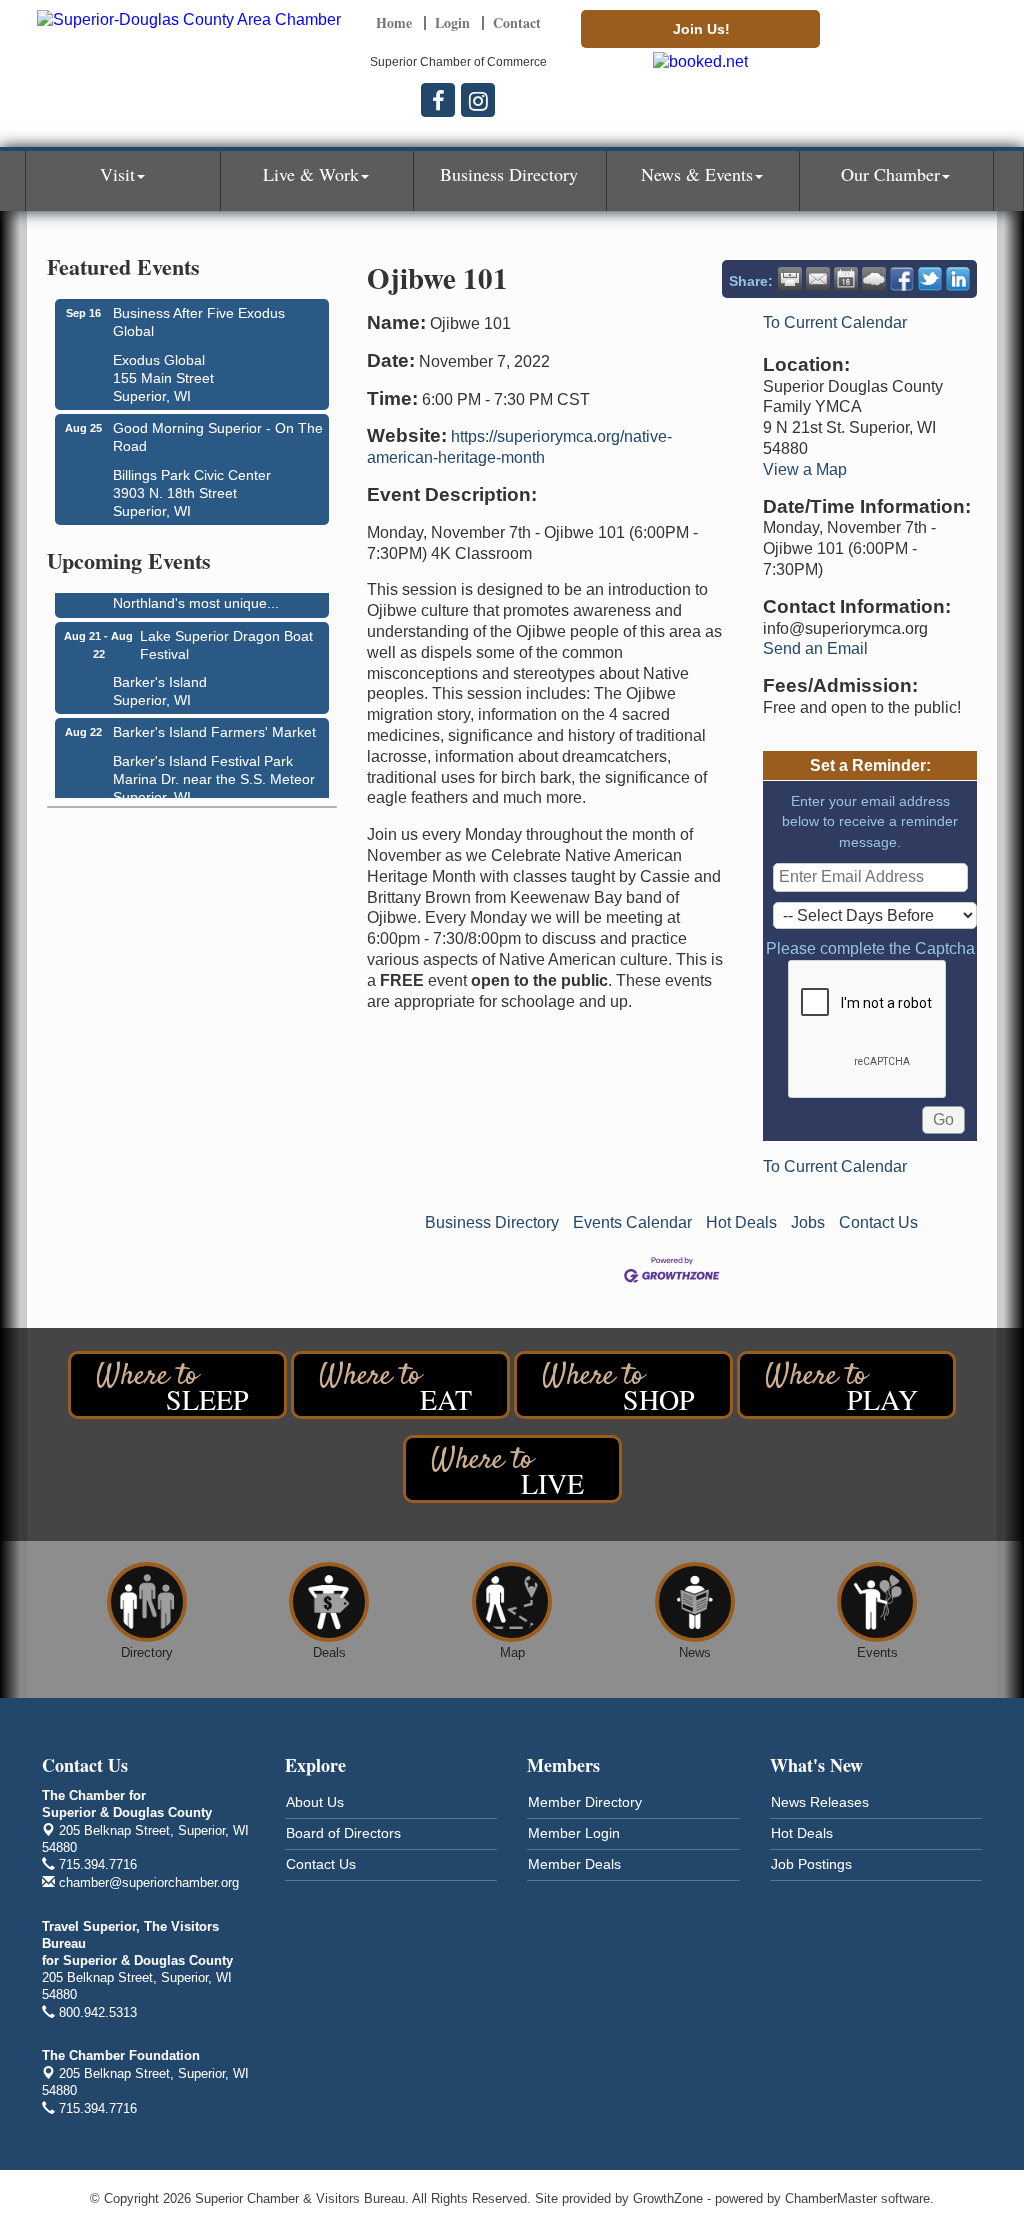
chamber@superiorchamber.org (147, 1882)
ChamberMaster (831, 2198)
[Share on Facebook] (902, 279)
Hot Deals (741, 1222)
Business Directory (509, 174)
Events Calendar (632, 1222)
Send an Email (815, 648)
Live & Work (311, 174)
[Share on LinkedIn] (958, 279)
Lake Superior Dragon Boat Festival (226, 639)
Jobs (808, 1222)
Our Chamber (890, 174)
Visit (117, 174)
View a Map (805, 469)
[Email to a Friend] (818, 279)
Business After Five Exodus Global (199, 322)
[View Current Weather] (874, 279)
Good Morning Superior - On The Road (218, 437)
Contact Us (878, 1222)
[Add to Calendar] (846, 279)
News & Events (697, 174)
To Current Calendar (835, 322)
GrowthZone (668, 2198)
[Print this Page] (790, 279)
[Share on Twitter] (930, 279)
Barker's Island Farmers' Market (214, 726)
